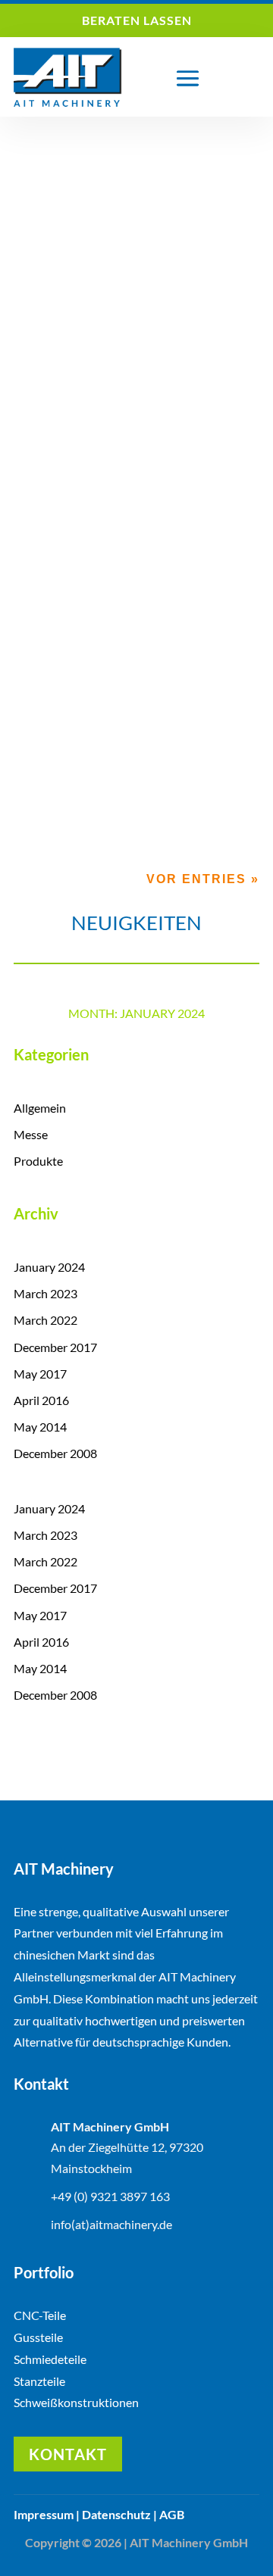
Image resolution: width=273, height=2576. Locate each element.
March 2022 (45, 1320)
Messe (31, 1134)
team (64, 376)
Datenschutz (116, 2514)
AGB (172, 2514)
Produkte (38, 1161)
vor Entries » (203, 879)
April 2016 (41, 1400)
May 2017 (40, 1374)
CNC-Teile (40, 2315)
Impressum (44, 2514)
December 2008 (55, 1453)
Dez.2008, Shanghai (81, 706)
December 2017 (55, 1347)
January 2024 (49, 1267)
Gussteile (38, 2337)
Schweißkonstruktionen (76, 2402)
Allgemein (167, 376)
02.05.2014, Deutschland (95, 361)
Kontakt (68, 2454)
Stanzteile (39, 2381)
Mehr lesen (64, 465)
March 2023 (45, 1293)
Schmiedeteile (50, 2359)
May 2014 (40, 1427)
